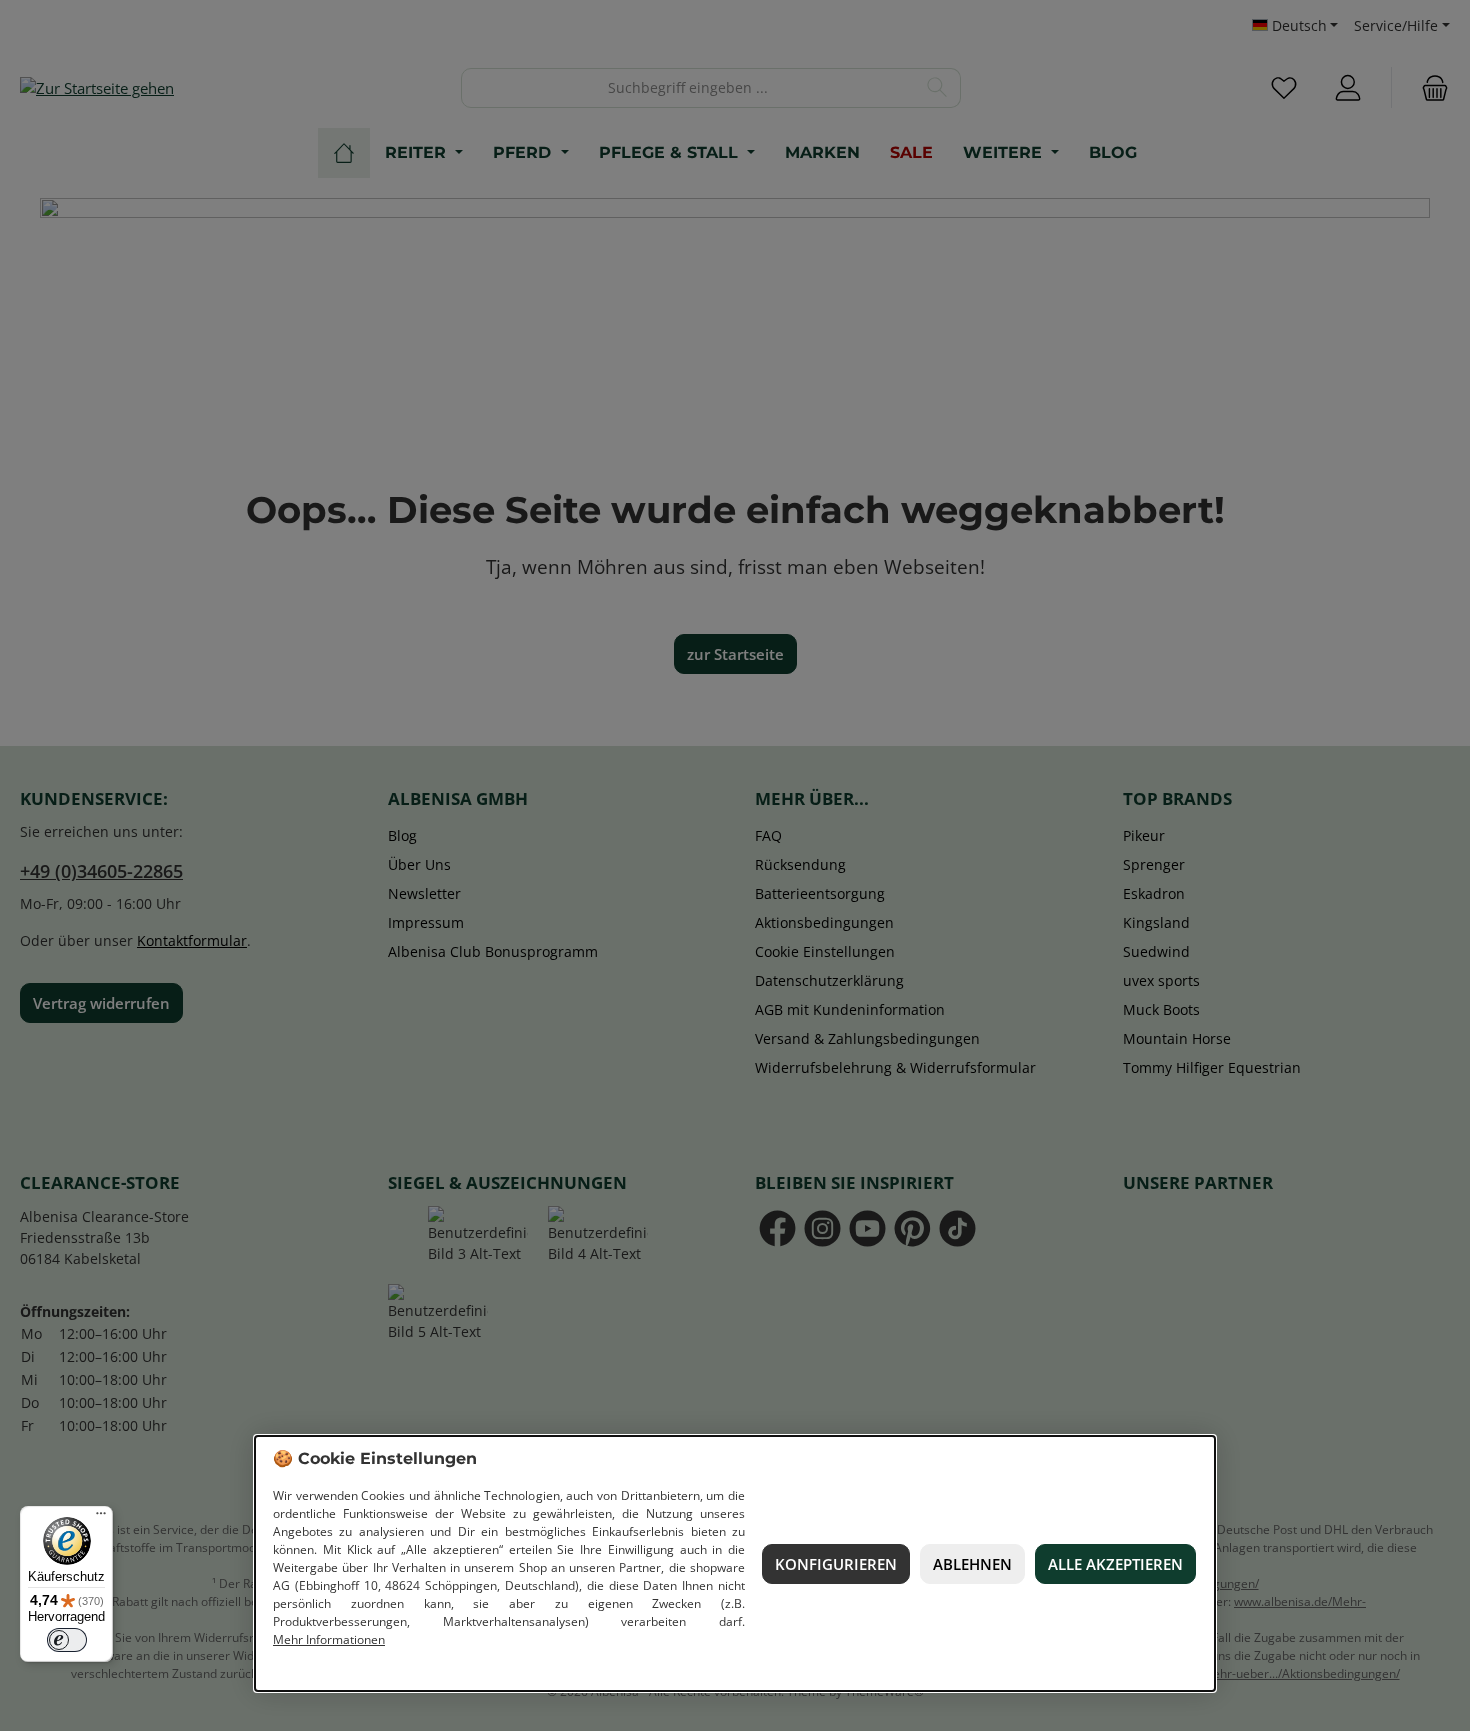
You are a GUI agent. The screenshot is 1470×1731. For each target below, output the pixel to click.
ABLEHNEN (972, 1564)
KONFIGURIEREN (836, 1564)
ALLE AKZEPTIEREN (1115, 1564)
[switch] (67, 1640)
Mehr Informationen (329, 1639)
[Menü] (101, 1518)
